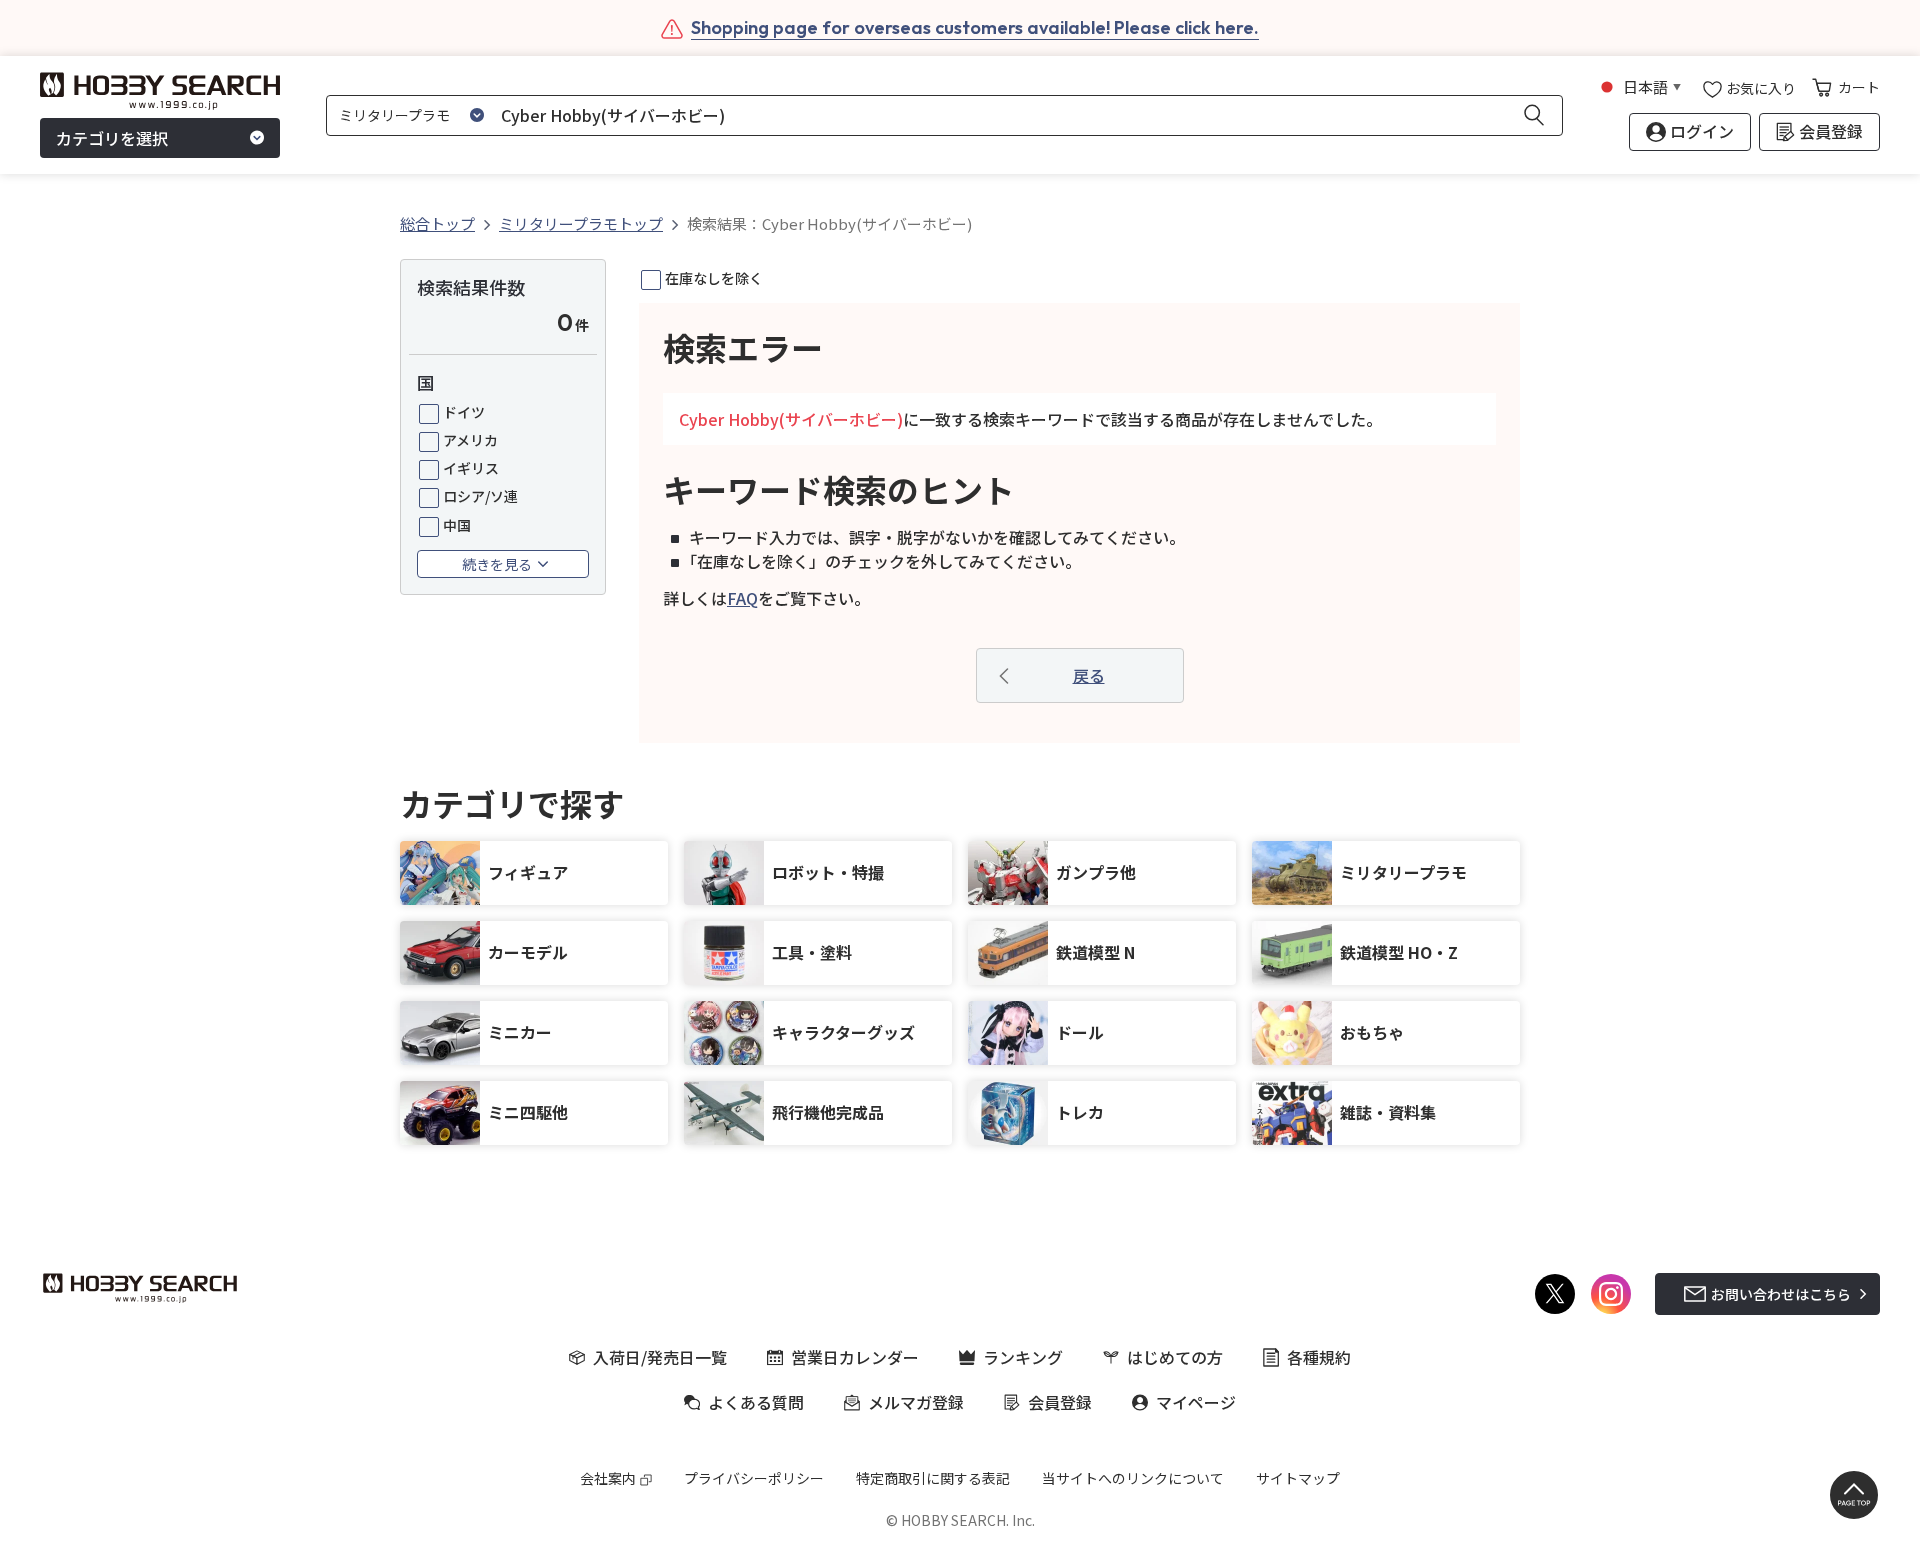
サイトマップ (1298, 1478)
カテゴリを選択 (112, 138)
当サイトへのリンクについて (1133, 1478)
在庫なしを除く (714, 278)
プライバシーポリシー (754, 1478)
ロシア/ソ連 (480, 496)
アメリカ (470, 440)
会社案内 (608, 1478)
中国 (457, 525)
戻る (1089, 675)
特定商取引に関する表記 (933, 1478)
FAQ (742, 598)
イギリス (471, 468)
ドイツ (464, 412)
